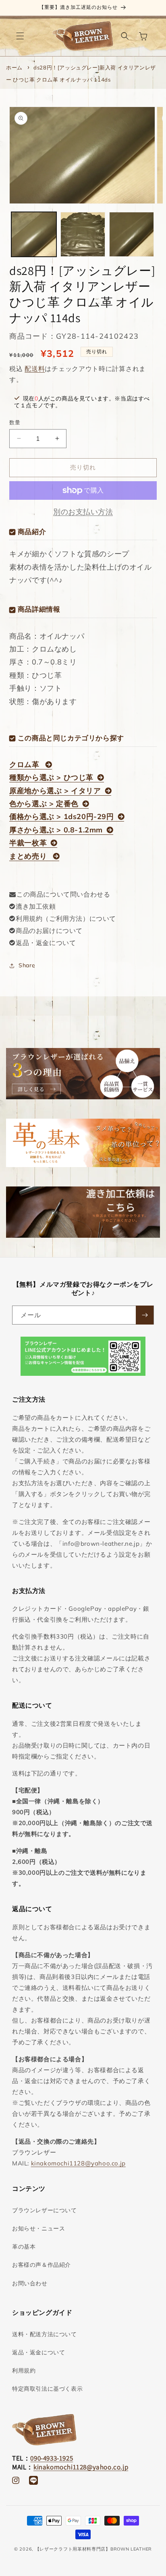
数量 (15, 422)
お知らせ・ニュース (38, 2228)
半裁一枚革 (28, 843)
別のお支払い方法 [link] (83, 512)
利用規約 (24, 2371)
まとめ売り (29, 856)
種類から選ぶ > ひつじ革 (51, 777)
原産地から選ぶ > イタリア (55, 791)
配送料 (35, 369)
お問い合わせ (30, 2283)
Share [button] (27, 965)
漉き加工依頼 (36, 906)
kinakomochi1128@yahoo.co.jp (78, 2163)
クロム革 (25, 764)
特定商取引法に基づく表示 (47, 2389)
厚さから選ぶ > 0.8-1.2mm (56, 830)
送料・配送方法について (45, 2334)
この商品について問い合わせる (63, 894)
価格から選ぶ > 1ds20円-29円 (61, 816)
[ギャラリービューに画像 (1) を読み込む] (34, 234)
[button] (20, 36)
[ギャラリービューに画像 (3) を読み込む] (132, 234)
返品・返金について (46, 943)
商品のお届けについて (49, 931)
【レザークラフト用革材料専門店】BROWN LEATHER (93, 2549)
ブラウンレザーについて (45, 2210)
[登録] (145, 1315)
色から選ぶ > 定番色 (44, 804)
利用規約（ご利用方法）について (66, 918)
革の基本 (24, 2247)
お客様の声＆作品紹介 (41, 2265)
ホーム (14, 67)
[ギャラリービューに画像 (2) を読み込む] (83, 234)
